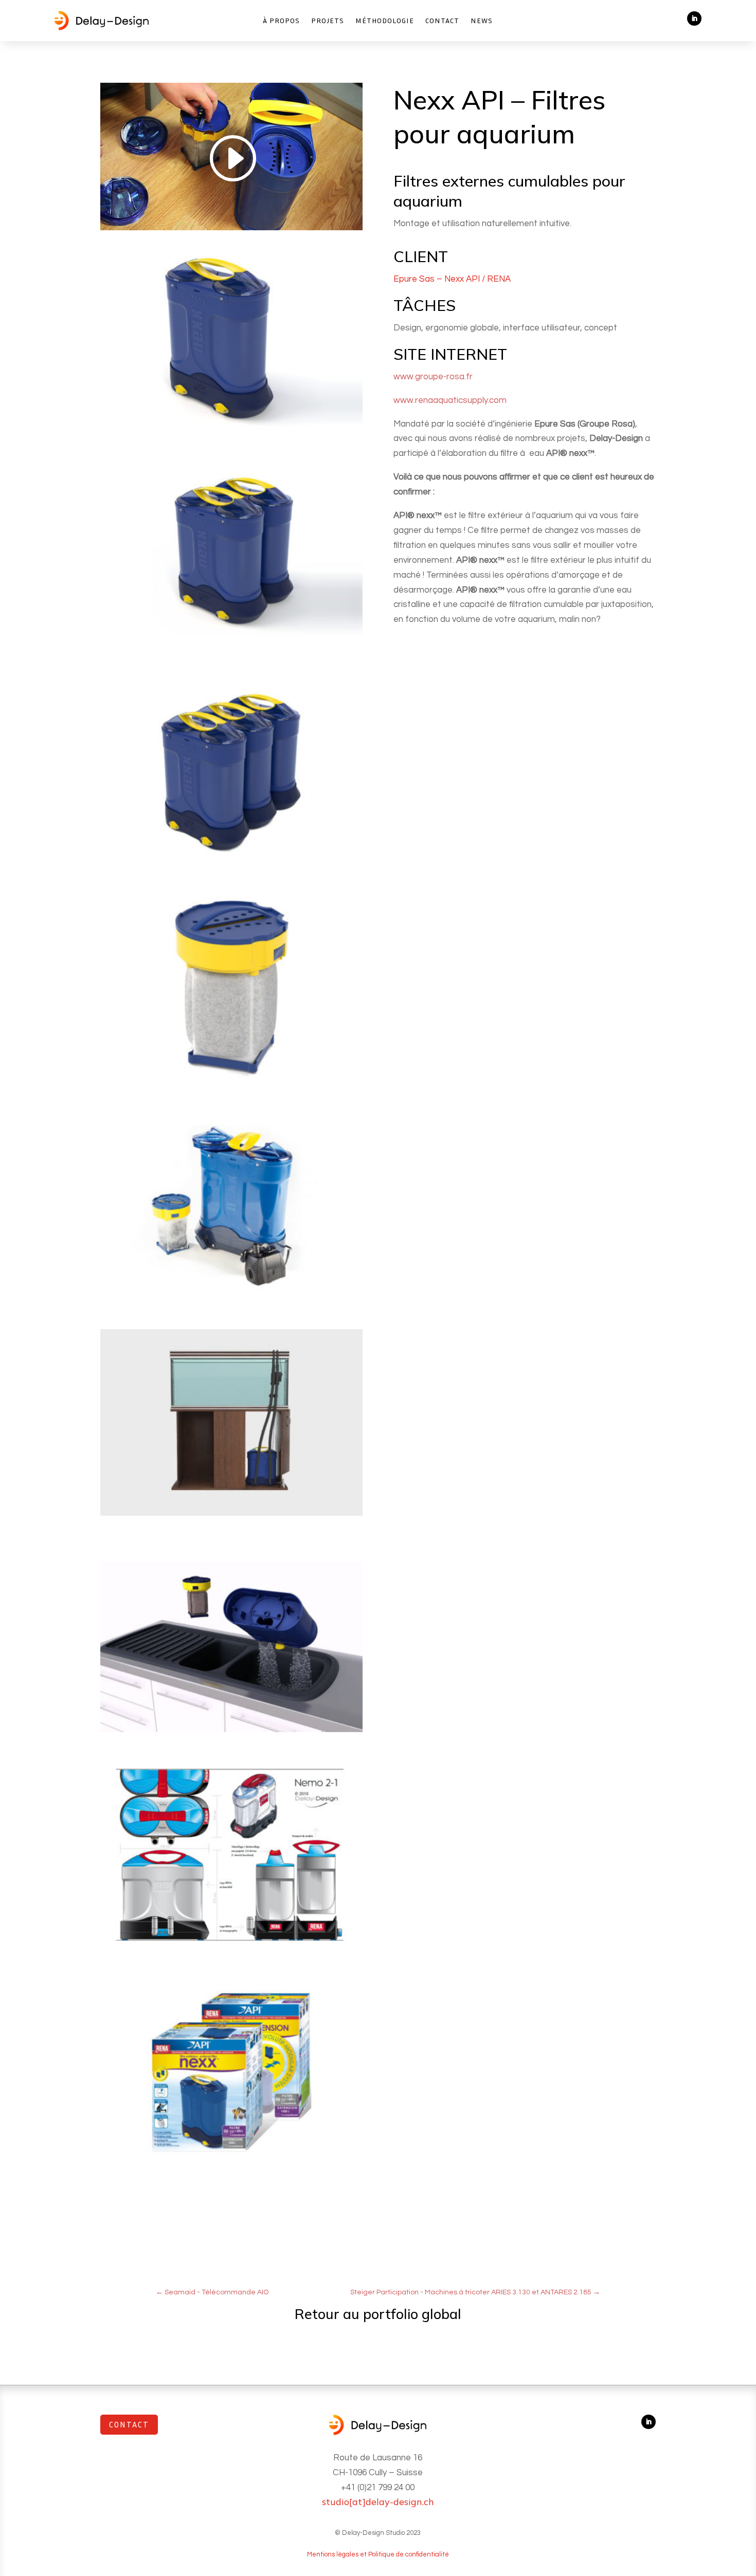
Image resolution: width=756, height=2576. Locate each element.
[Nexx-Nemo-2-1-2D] (231, 1949)
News (482, 21)
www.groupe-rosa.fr (433, 377)
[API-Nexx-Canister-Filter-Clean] (231, 1732)
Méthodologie (385, 21)
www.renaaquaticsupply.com (450, 400)
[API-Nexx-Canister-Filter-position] (231, 1516)
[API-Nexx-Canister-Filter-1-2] (231, 649)
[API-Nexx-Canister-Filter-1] (231, 432)
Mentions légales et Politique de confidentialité (378, 2554)
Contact (442, 21)
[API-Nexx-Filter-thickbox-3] (231, 2166)
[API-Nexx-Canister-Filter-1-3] (231, 866)
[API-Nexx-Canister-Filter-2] (231, 1082)
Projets (328, 21)
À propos (281, 21)
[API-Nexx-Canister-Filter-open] (231, 1299)
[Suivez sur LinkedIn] (694, 19)
